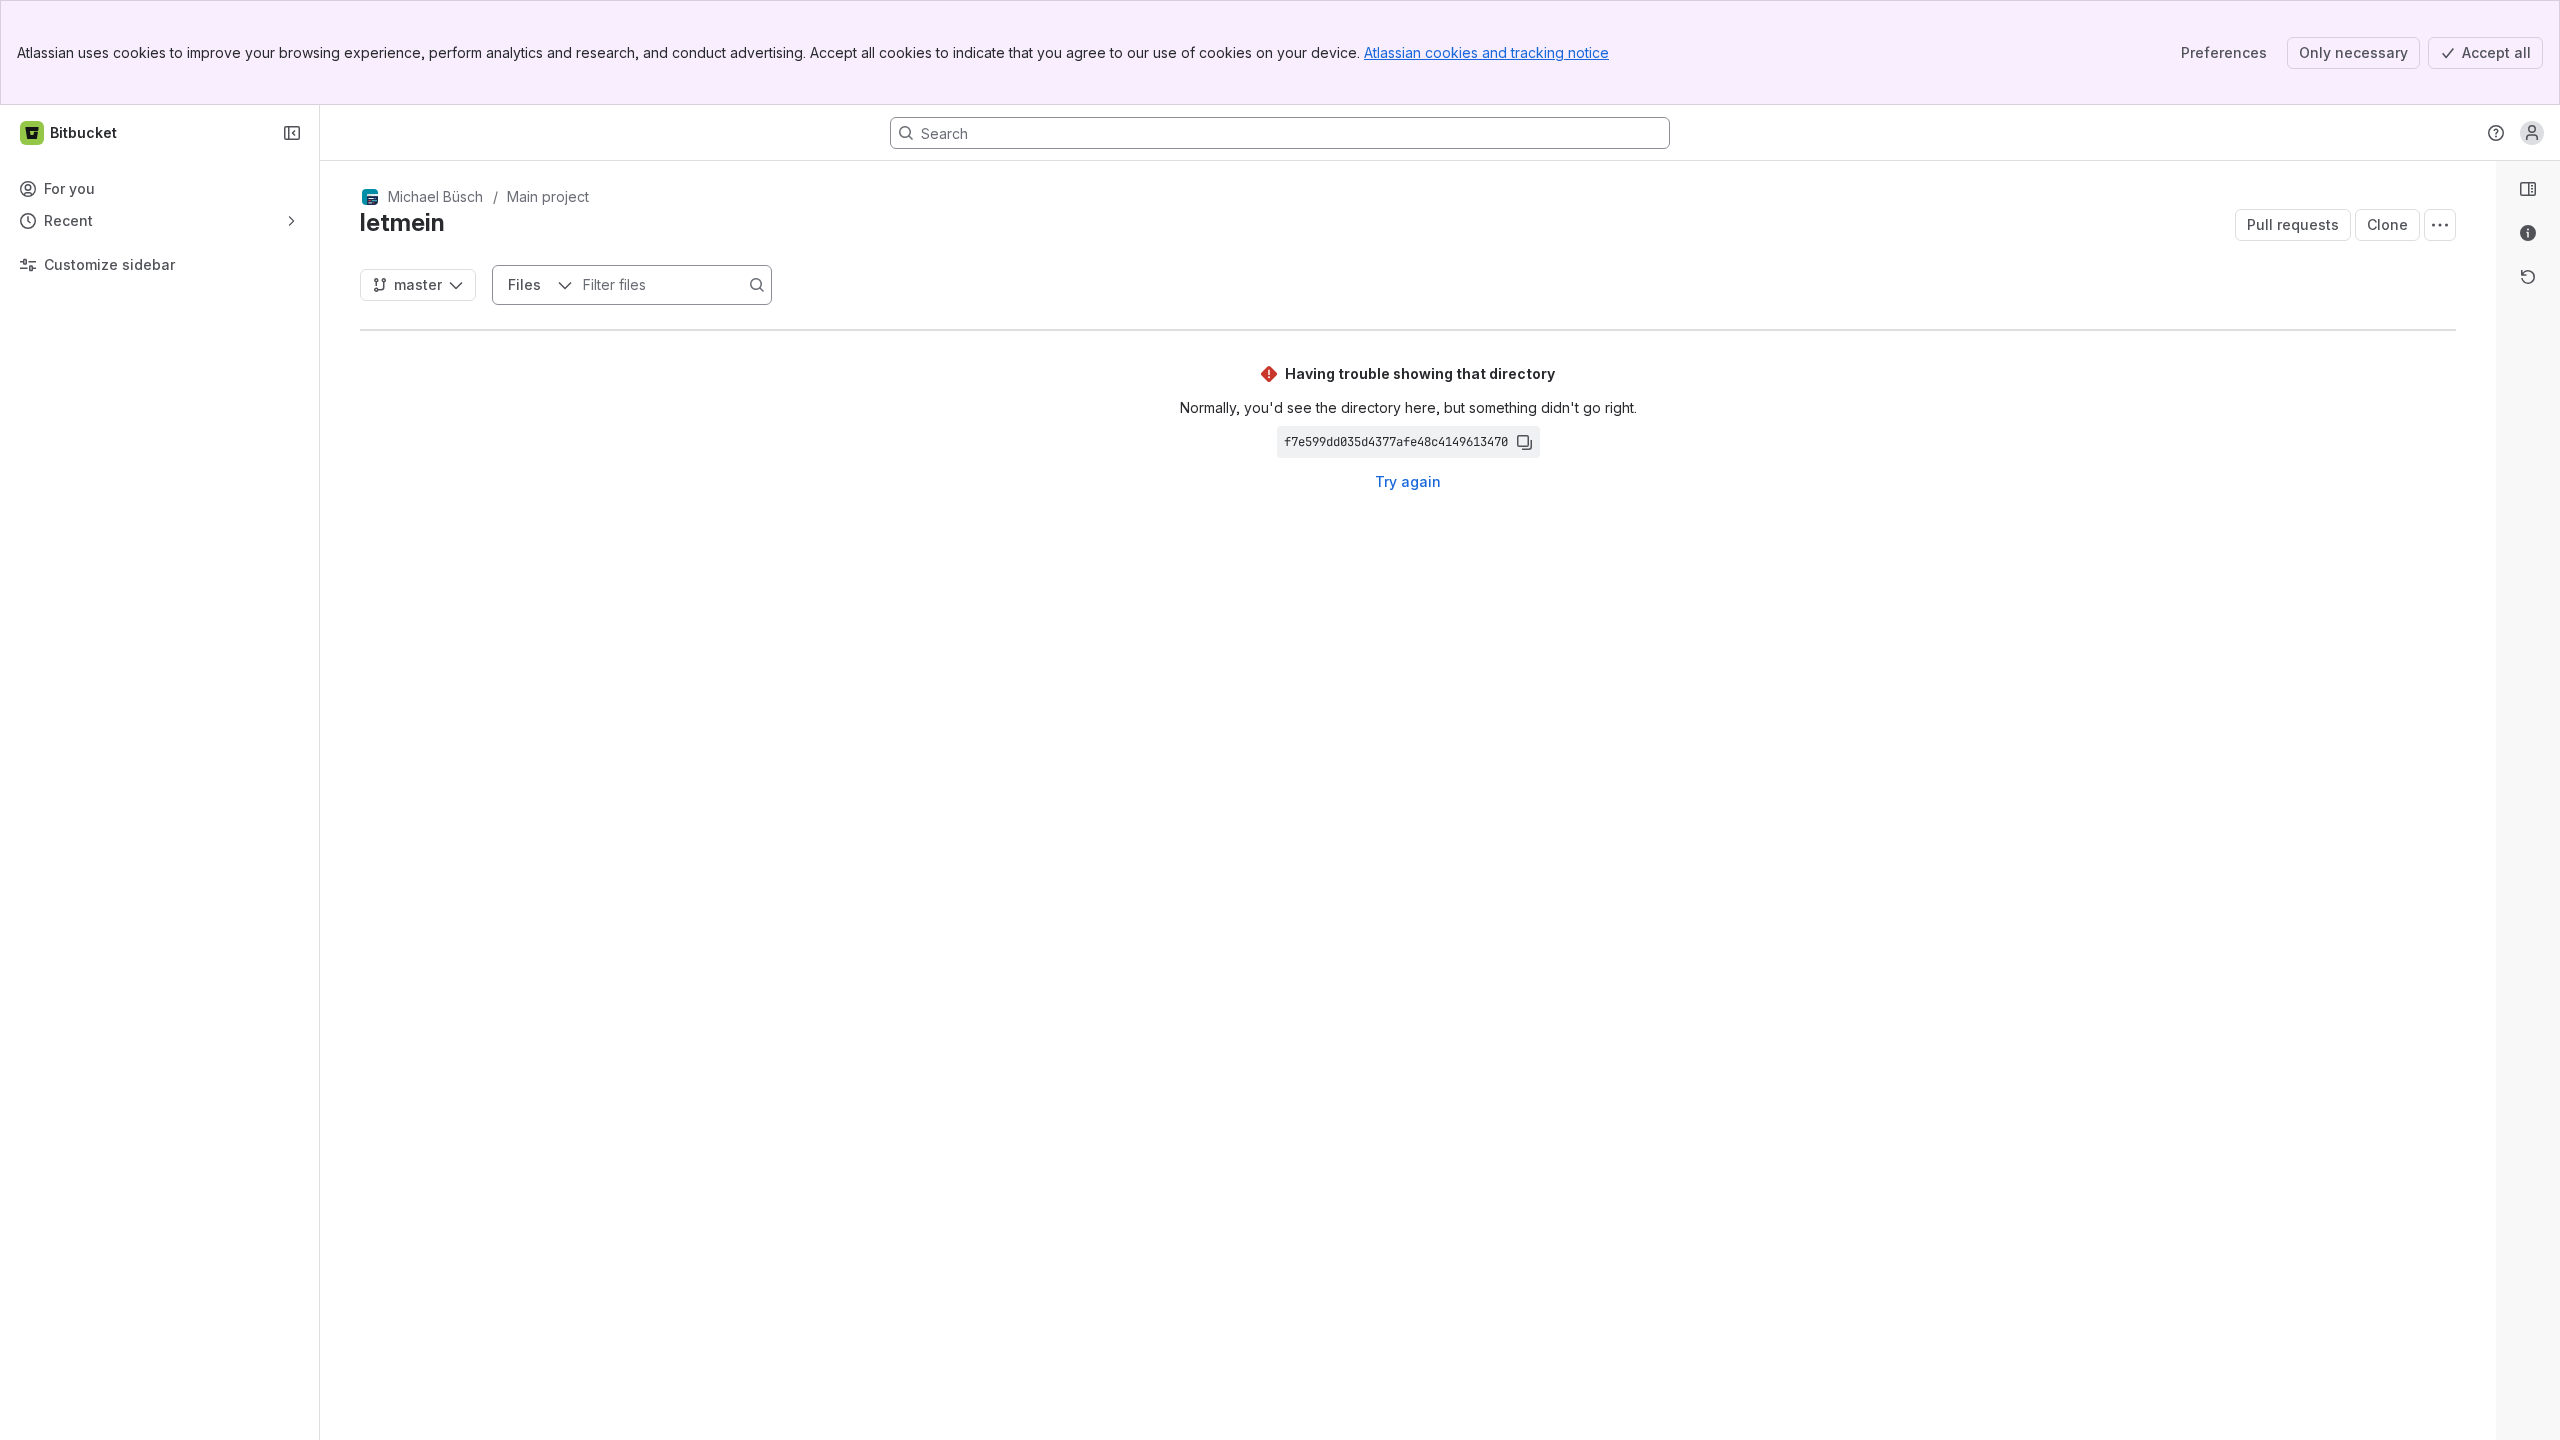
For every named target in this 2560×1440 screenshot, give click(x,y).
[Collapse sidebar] (292, 133)
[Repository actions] (2440, 225)
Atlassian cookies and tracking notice (1486, 52)
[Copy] (1524, 442)
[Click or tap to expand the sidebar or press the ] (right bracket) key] (2484, 890)
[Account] (2532, 133)
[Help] (2496, 133)
